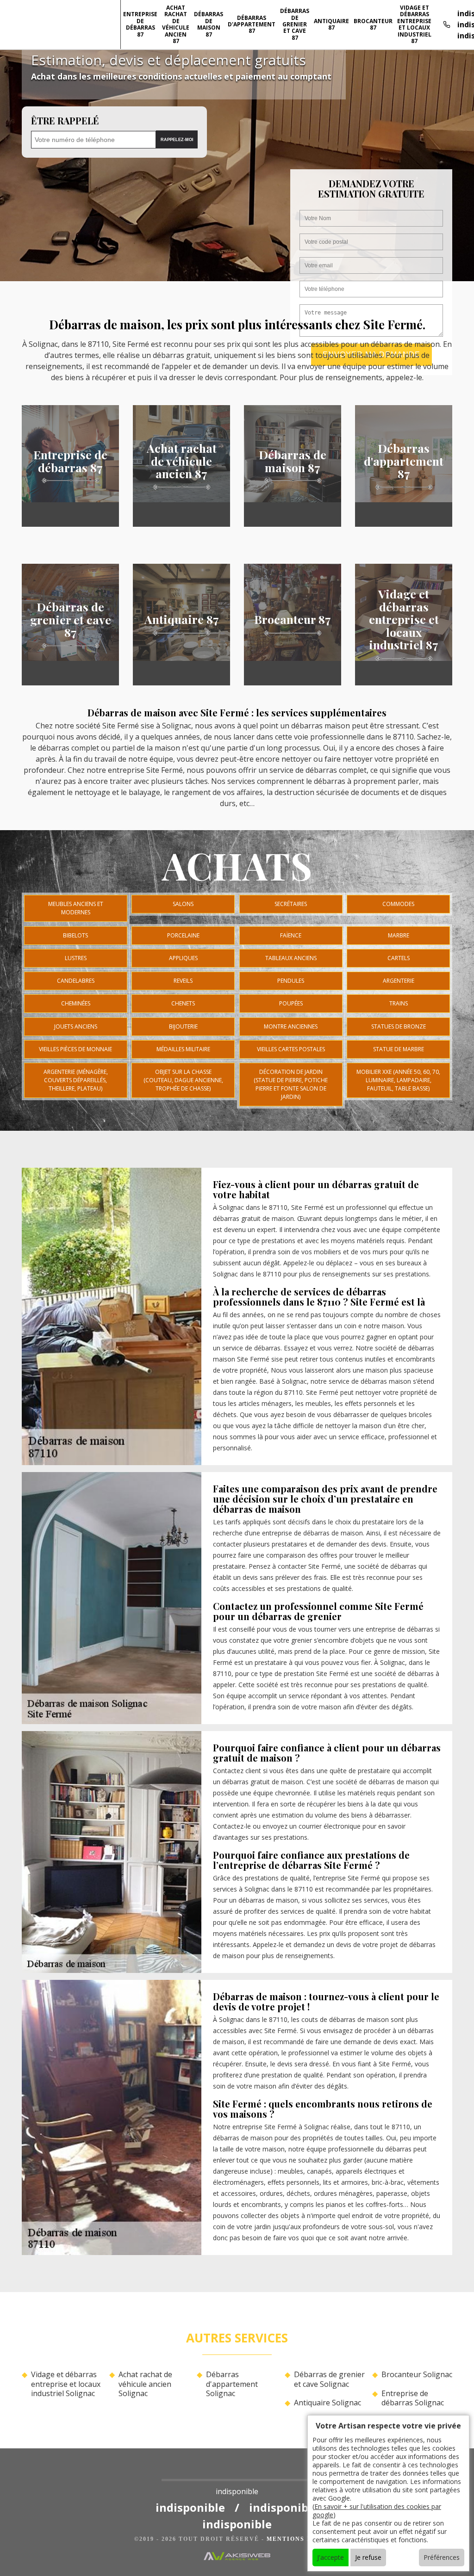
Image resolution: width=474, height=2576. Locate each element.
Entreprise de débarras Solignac (413, 2398)
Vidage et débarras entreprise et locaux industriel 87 (414, 24)
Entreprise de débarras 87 (140, 24)
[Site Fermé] (237, 2473)
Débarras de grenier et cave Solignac (329, 2379)
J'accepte (331, 2557)
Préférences (442, 2557)
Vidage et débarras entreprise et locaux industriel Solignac (66, 2384)
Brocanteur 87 (373, 24)
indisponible (190, 2507)
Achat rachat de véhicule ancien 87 (176, 24)
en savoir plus (71, 524)
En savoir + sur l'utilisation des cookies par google (377, 2511)
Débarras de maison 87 (209, 24)
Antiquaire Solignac (327, 2403)
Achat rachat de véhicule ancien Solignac (145, 2384)
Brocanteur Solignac (417, 2375)
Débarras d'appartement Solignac (232, 2384)
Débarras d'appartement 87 (252, 25)
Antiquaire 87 (331, 24)
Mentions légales (303, 2539)
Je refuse (368, 2557)
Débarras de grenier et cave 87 (295, 24)
